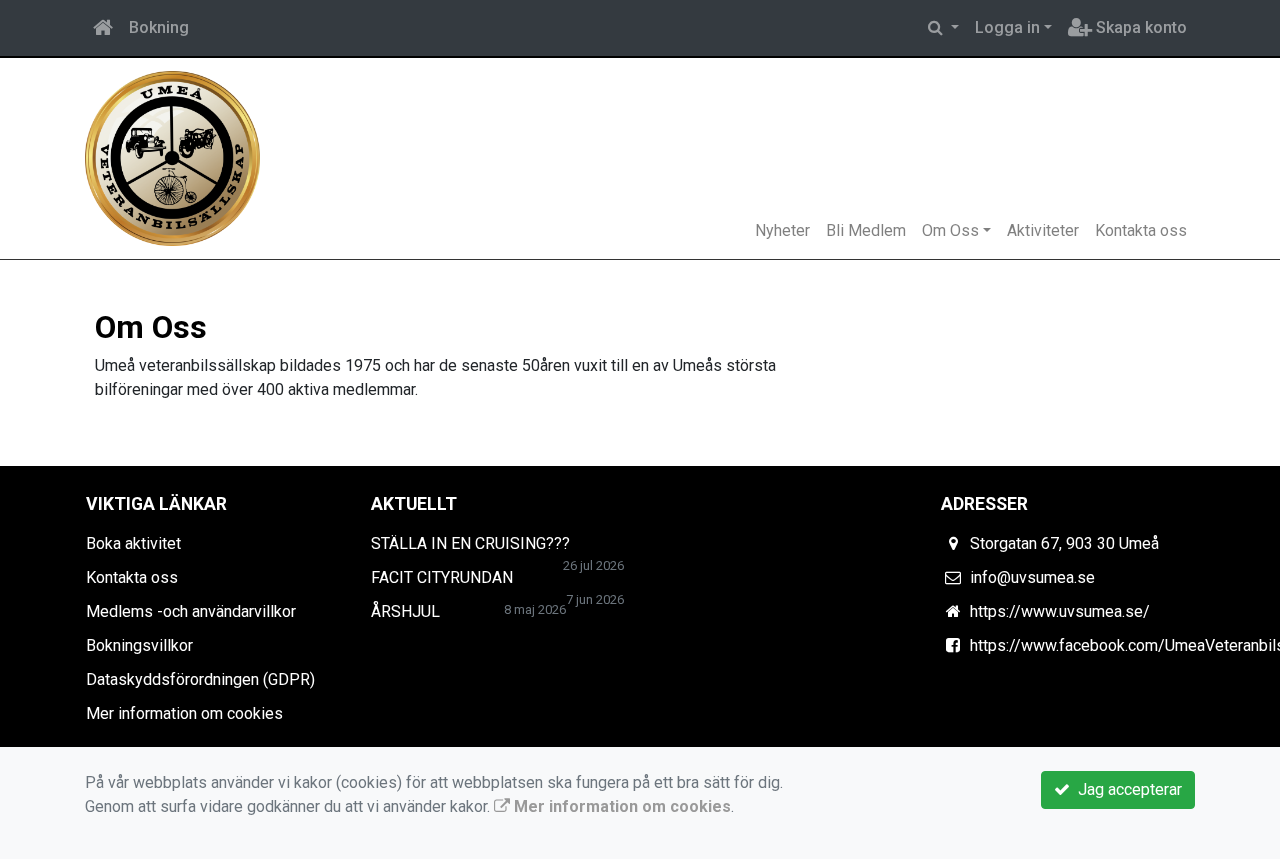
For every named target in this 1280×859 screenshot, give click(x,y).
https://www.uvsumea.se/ (1060, 611)
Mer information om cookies (184, 713)
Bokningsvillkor (139, 645)
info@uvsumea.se (1032, 577)
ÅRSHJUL (405, 611)
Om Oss (950, 230)
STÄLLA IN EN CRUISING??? (470, 543)
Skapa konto (1139, 27)
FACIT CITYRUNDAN (442, 577)
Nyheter (782, 230)
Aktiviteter (1043, 230)
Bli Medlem (866, 230)
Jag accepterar (1126, 789)
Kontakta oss (1141, 230)
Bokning (159, 27)
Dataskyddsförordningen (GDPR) (200, 679)
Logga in (1007, 27)
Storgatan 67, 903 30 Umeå (1064, 543)
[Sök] (943, 28)
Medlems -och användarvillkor (191, 611)
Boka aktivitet (133, 543)
